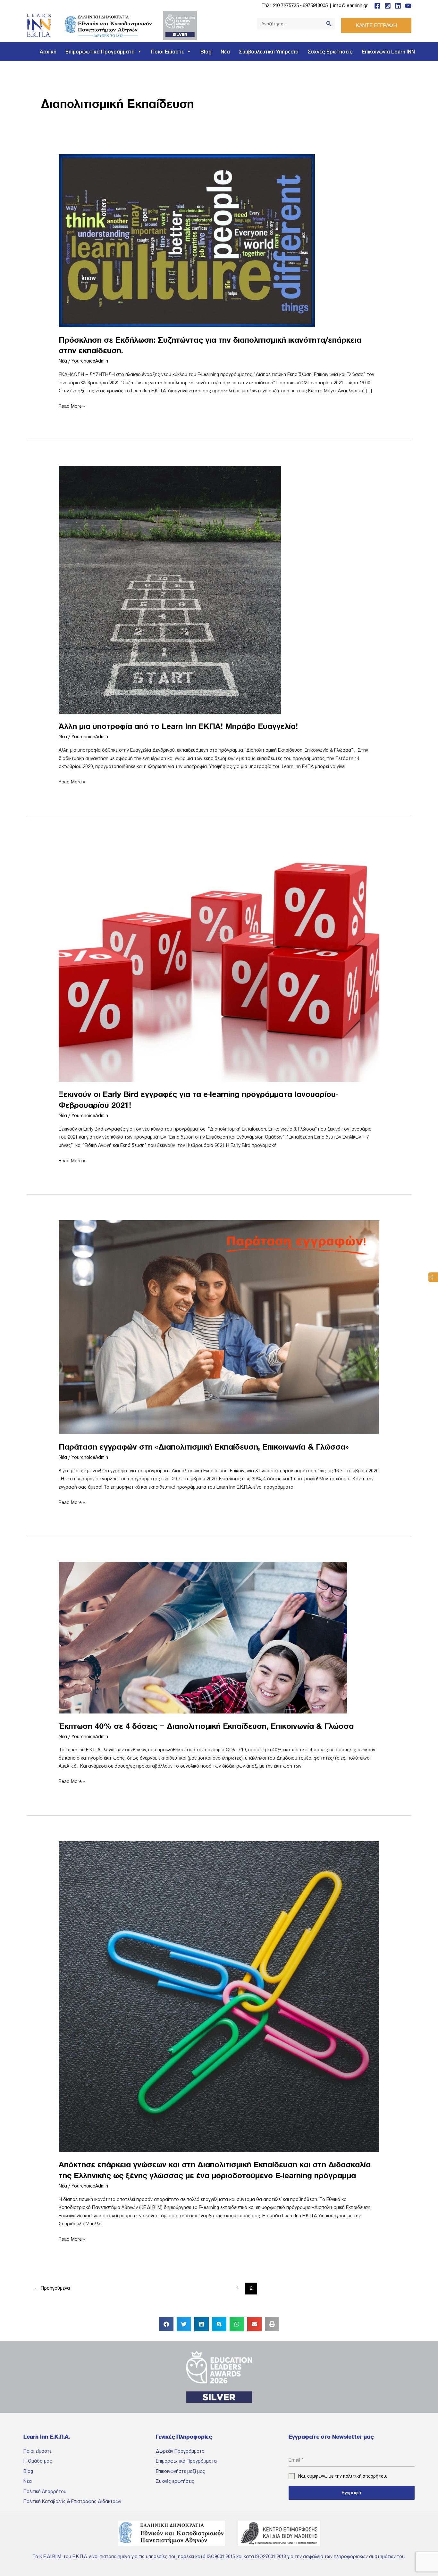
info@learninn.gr (350, 5)
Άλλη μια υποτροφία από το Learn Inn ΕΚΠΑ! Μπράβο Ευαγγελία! (178, 726)
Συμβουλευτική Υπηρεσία (269, 52)
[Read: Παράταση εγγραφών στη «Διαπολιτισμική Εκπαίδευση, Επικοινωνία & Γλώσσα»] (219, 1327)
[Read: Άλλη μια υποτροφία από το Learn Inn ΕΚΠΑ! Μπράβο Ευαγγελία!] (171, 589)
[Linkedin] (398, 6)
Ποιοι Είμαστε (168, 52)
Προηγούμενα (52, 2288)
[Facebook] (377, 6)
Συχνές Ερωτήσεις (330, 52)
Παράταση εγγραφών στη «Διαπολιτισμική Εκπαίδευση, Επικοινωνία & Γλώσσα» (204, 1447)
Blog (206, 52)
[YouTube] (408, 6)
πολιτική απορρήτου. (365, 2476)
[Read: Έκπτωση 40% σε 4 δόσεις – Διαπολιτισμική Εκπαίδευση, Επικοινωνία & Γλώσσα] (203, 1637)
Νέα (225, 52)
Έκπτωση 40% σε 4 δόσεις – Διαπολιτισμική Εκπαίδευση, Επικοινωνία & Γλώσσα (206, 1726)
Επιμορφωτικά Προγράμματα (100, 52)
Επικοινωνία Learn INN (388, 52)
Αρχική (48, 52)
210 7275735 (286, 5)
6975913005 (315, 5)
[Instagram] (388, 6)
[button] (433, 1277)
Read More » (72, 405)
